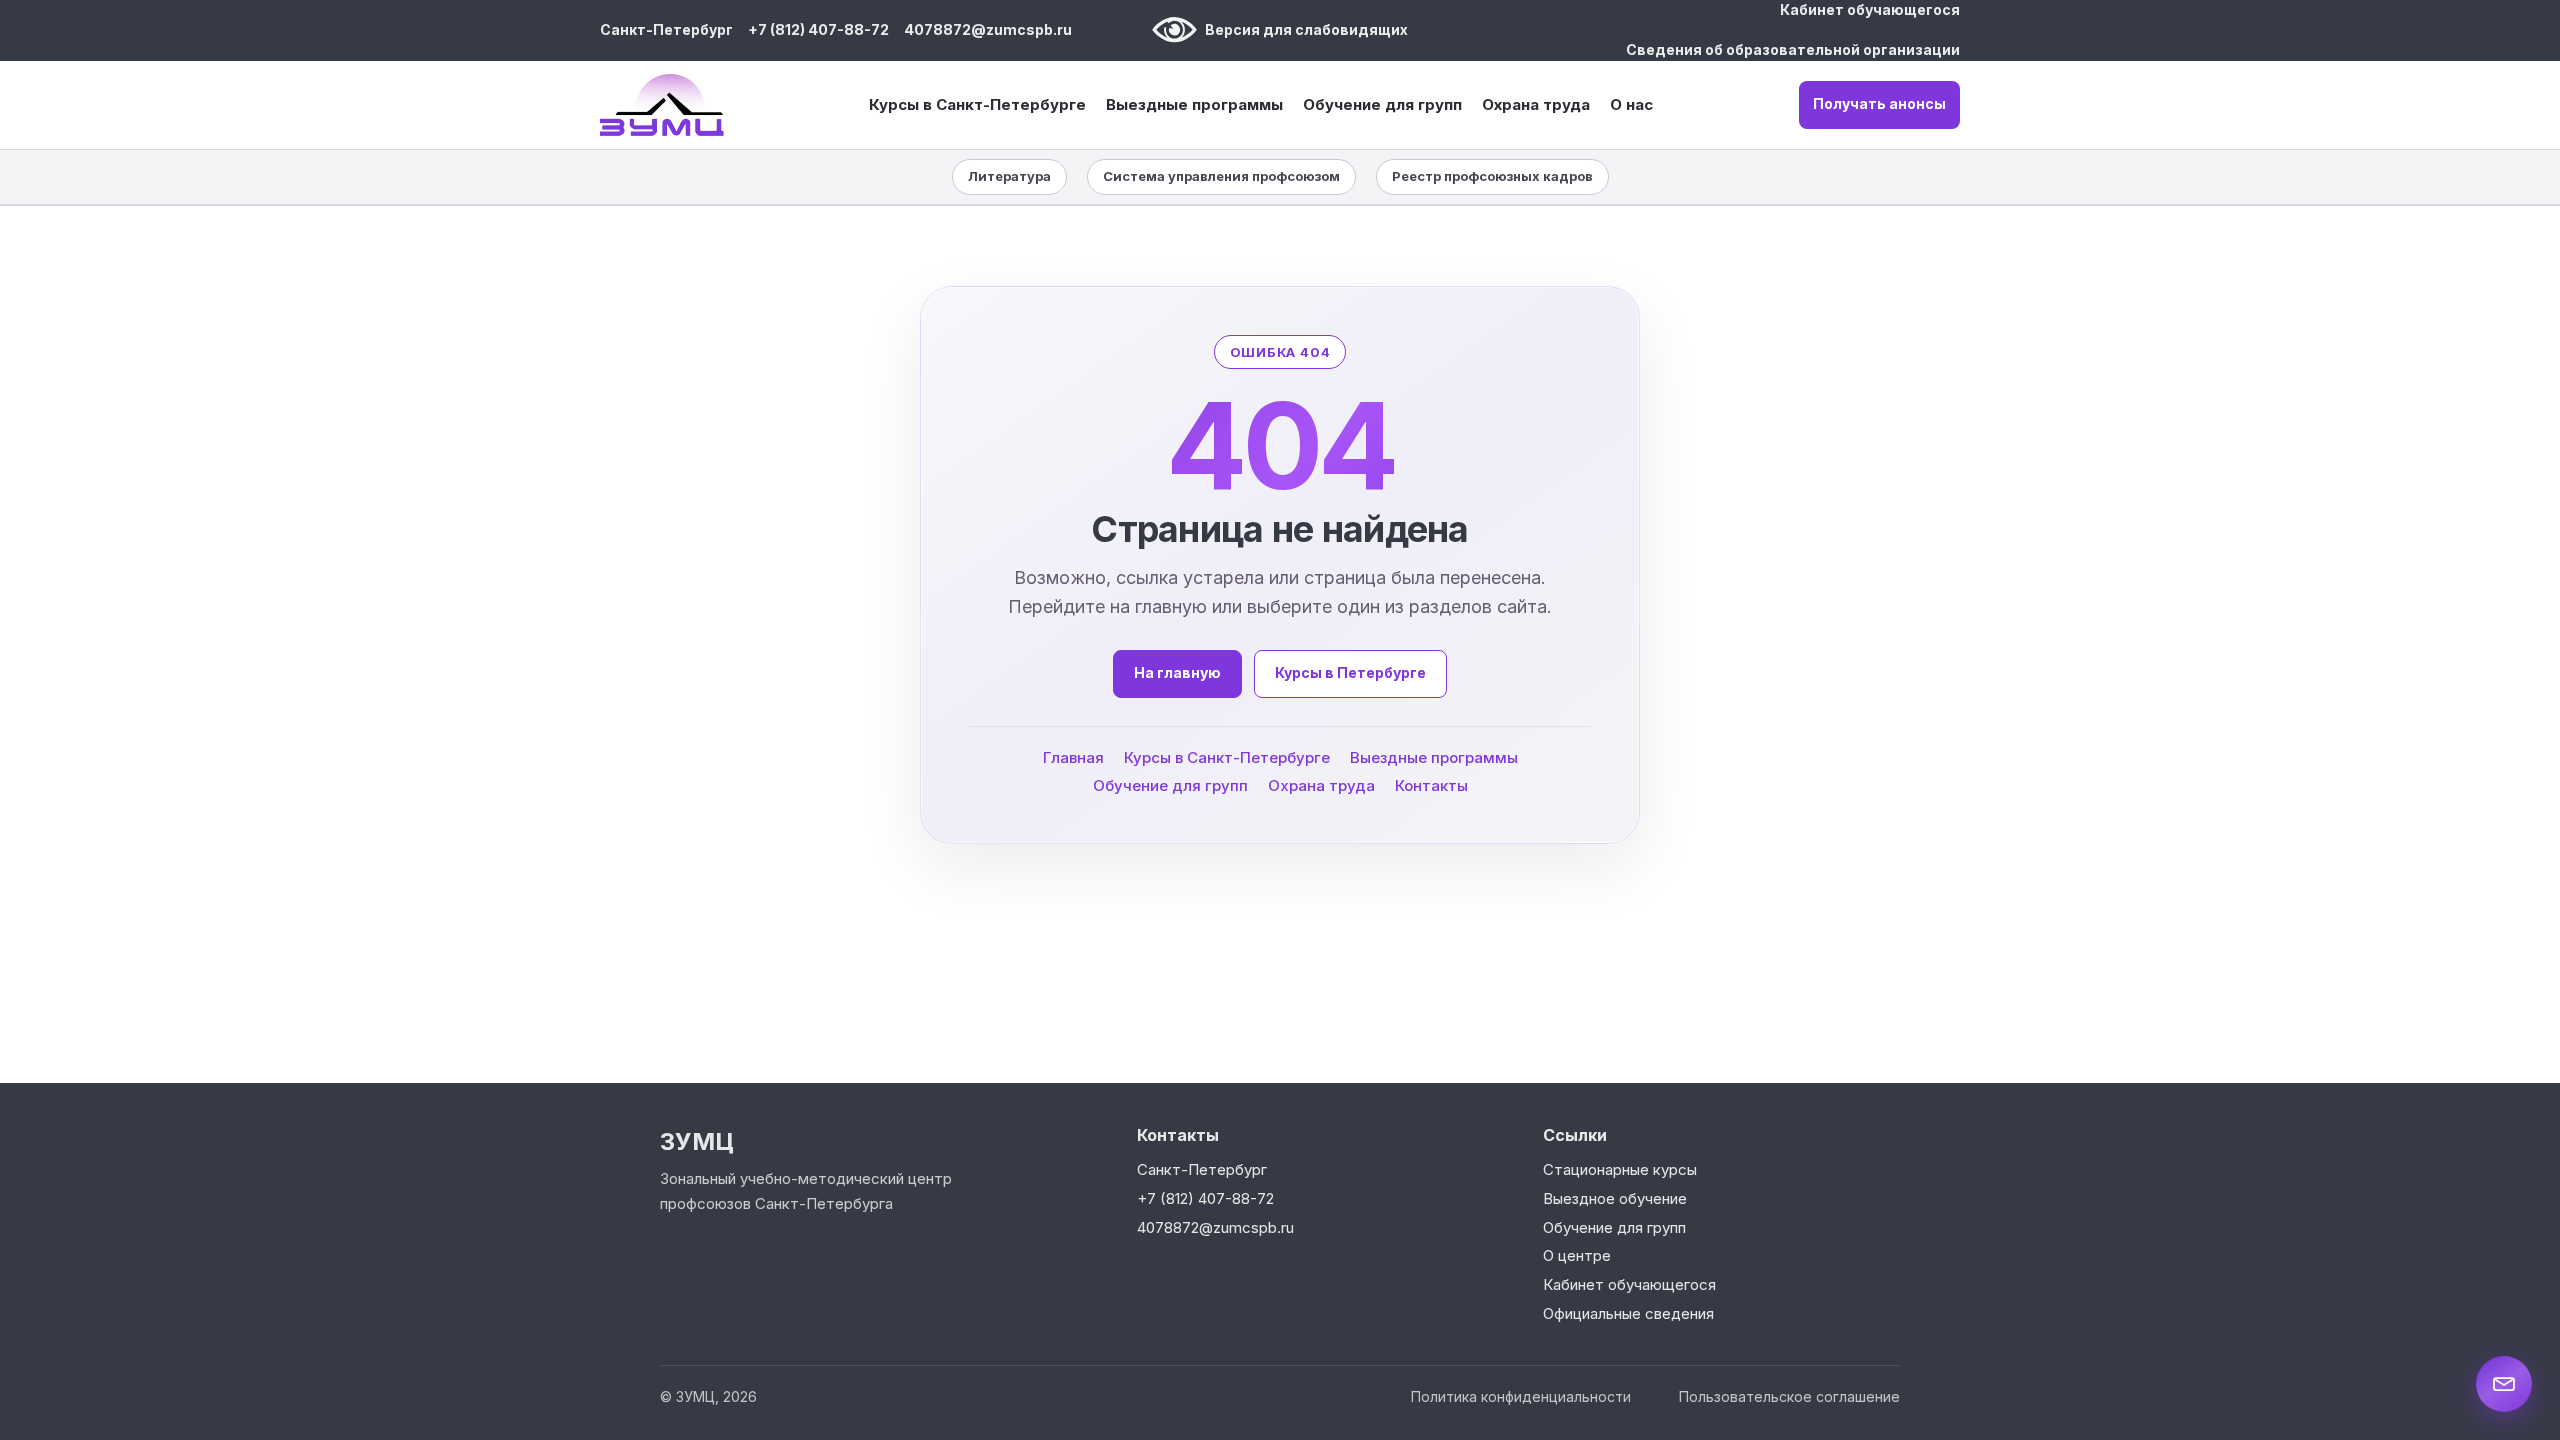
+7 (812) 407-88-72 (818, 29)
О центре (1577, 1255)
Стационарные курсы (1620, 1169)
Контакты (1431, 784)
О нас (1631, 104)
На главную (1177, 672)
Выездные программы (1194, 105)
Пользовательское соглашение (1789, 1396)
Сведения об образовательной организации (1793, 49)
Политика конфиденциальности (1521, 1396)
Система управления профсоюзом (1221, 176)
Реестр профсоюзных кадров (1492, 176)
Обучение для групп (1382, 105)
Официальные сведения (1628, 1313)
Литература (1009, 176)
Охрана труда (1536, 104)
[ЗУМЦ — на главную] (662, 105)
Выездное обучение (1615, 1198)
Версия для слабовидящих (1306, 29)
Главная (1073, 756)
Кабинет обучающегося (1870, 9)
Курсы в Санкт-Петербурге (977, 105)
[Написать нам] (2504, 1384)
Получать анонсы (1879, 103)
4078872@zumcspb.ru (988, 29)
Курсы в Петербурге (1350, 672)
